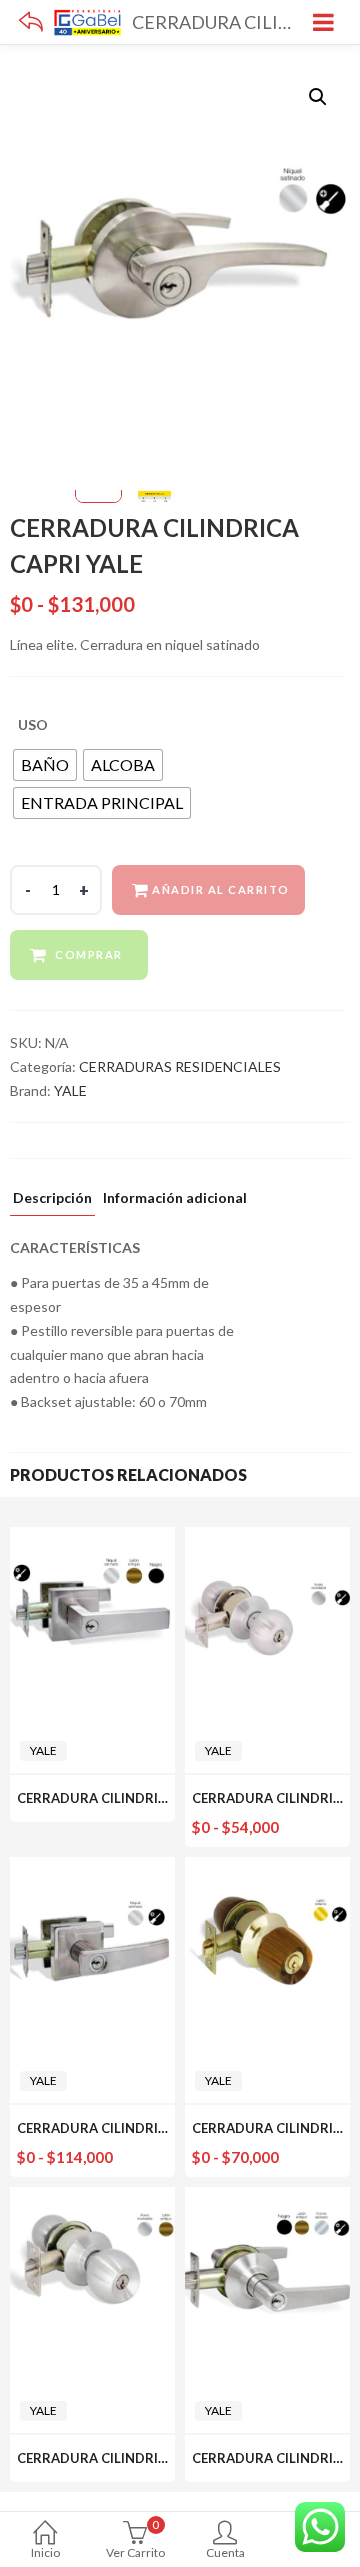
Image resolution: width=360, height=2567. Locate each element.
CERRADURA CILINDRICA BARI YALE (130, 1798)
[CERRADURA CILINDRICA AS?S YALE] (92, 1868)
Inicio (45, 2552)
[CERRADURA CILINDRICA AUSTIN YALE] (267, 2198)
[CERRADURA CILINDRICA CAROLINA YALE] (92, 2198)
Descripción (52, 1198)
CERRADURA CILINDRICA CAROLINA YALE (148, 2458)
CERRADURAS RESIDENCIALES (180, 1066)
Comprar (89, 954)
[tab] (52, 1203)
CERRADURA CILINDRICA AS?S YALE (130, 2128)
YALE (70, 1090)
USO (33, 724)
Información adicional (175, 1198)
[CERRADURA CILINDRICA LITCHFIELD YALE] (267, 1538)
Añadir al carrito (221, 889)
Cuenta (225, 2552)
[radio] (45, 765)
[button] (318, 97)
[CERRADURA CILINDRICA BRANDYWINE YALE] (267, 1868)
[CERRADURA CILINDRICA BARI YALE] (92, 1538)
